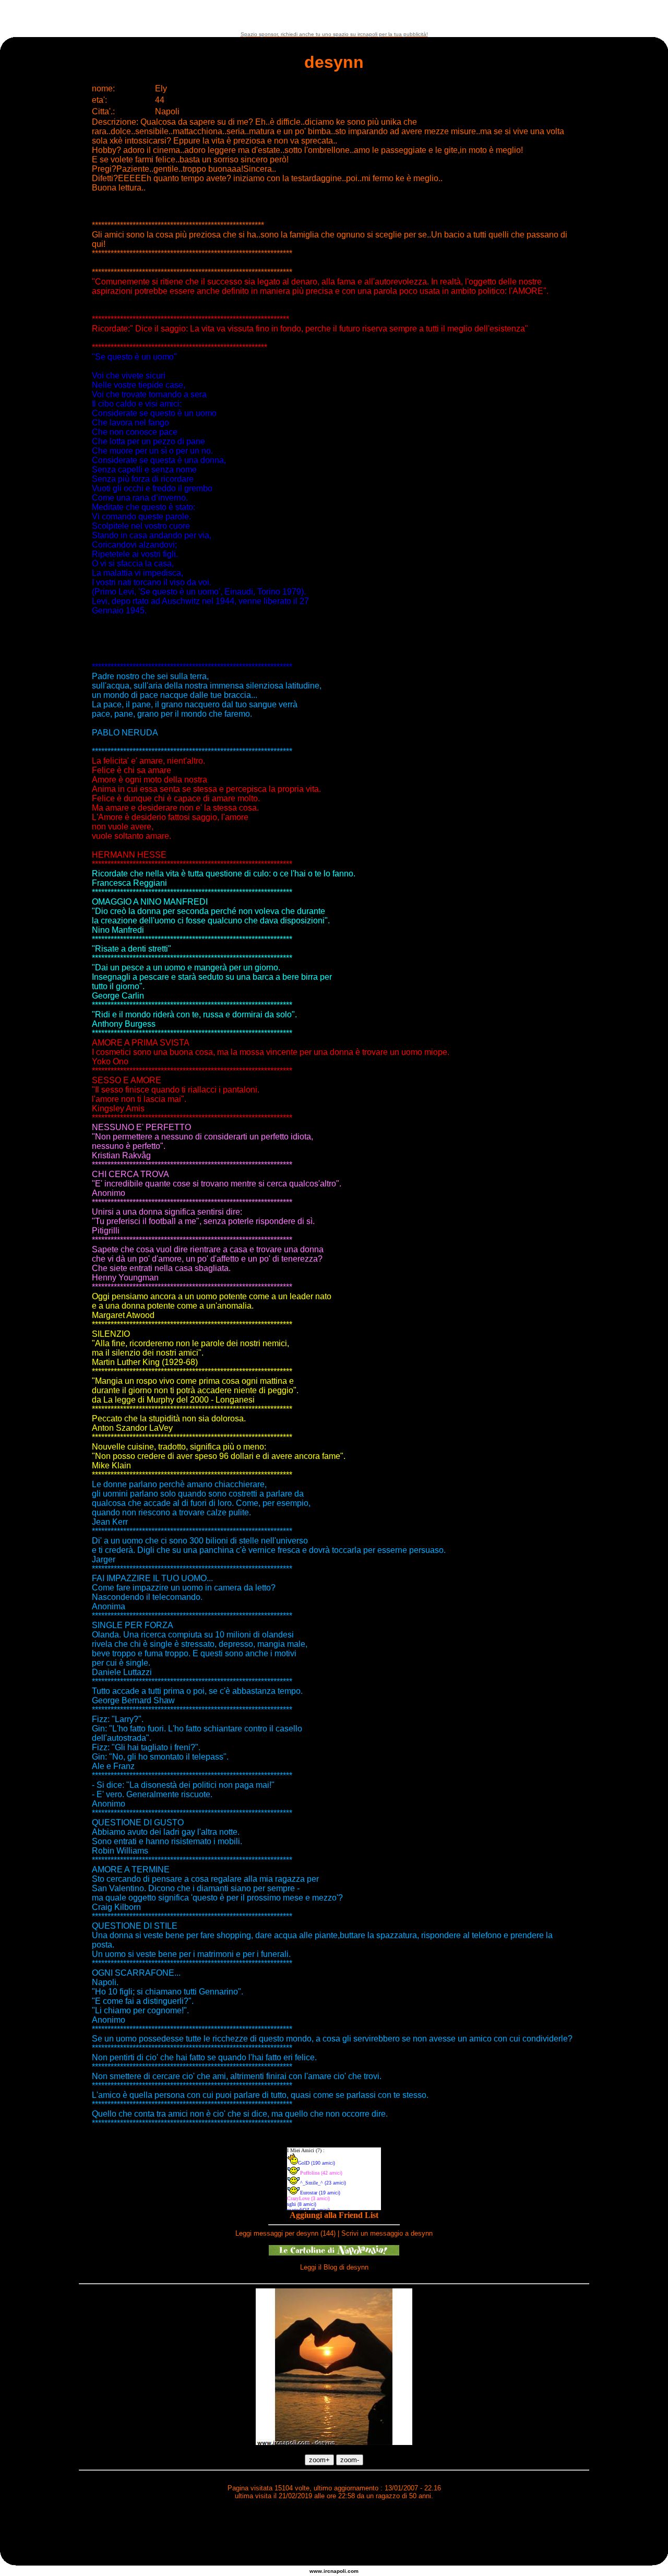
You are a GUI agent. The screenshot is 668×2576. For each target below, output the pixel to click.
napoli (338, 2571)
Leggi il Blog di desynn (334, 2267)
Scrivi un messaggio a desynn (387, 2233)
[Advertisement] (334, 16)
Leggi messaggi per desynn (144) (285, 2233)
